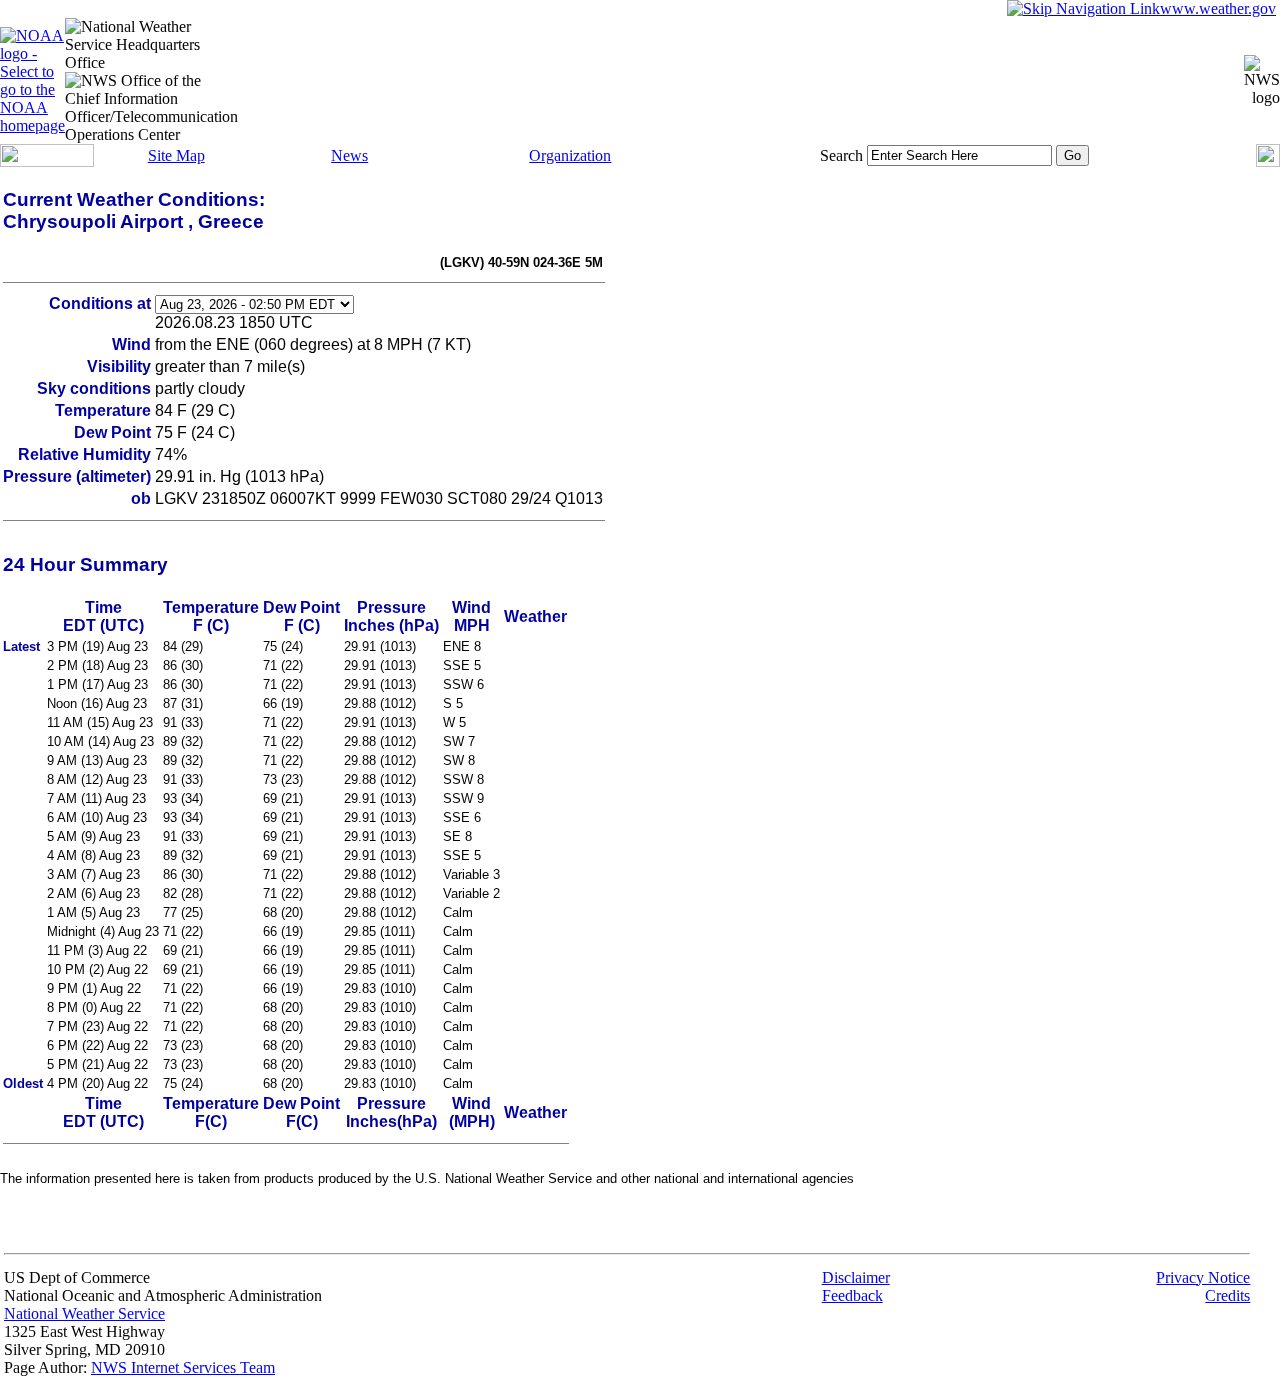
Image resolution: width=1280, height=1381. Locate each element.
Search (841, 155)
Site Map (176, 155)
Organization (570, 155)
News (349, 155)
